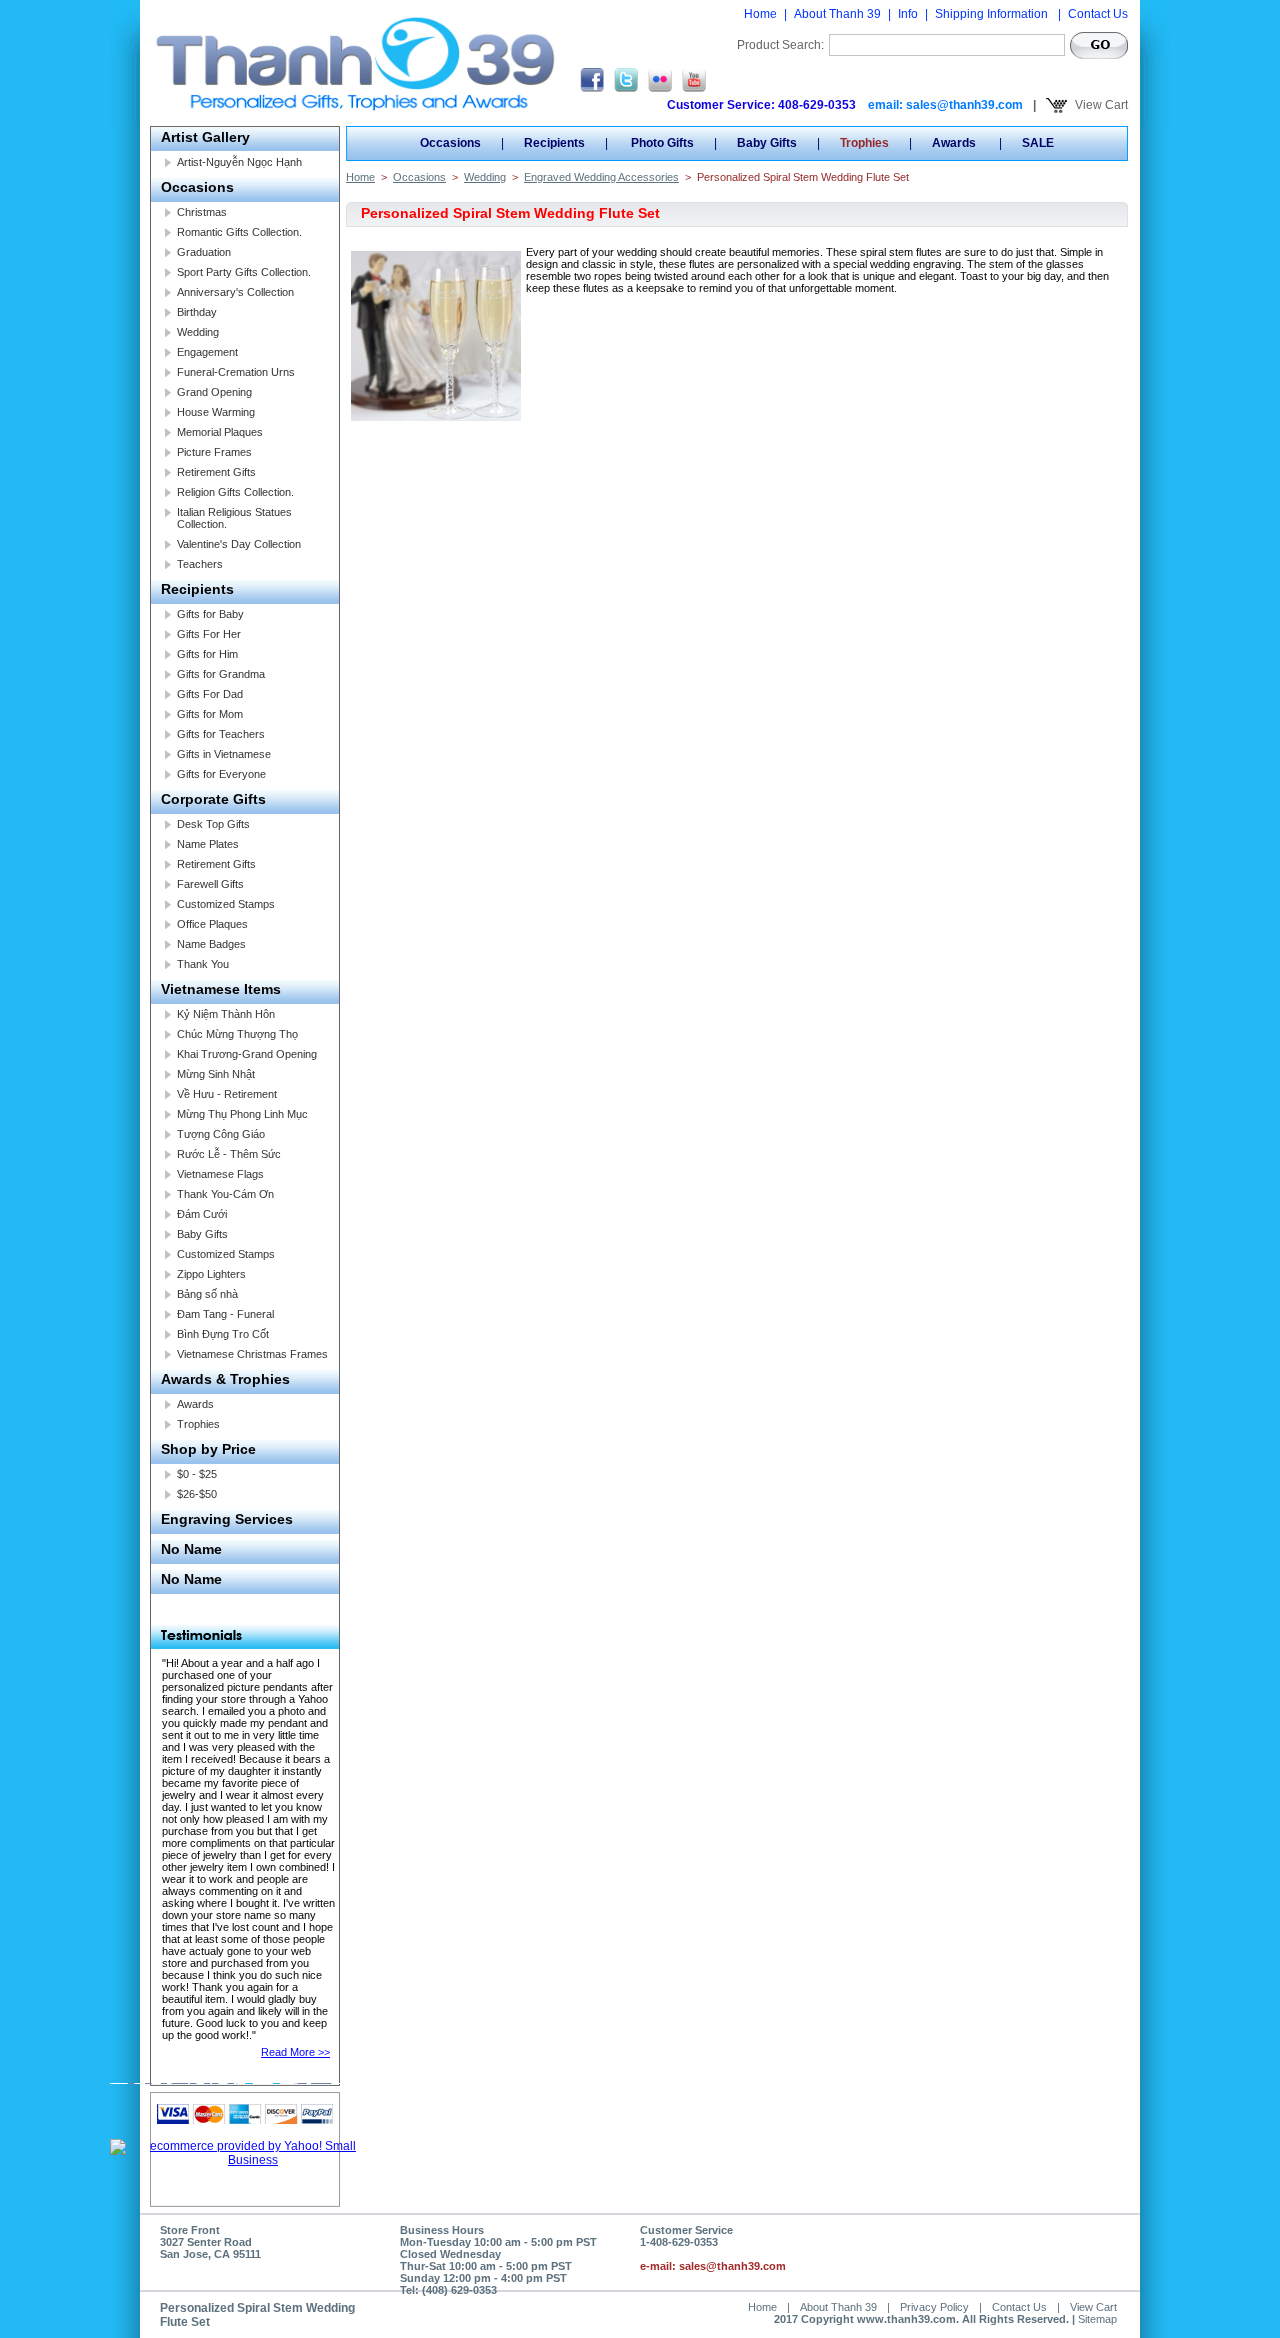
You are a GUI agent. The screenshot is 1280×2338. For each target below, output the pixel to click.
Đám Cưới (202, 1214)
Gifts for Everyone (221, 774)
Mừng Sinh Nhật (216, 1074)
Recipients (197, 589)
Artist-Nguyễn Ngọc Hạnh (239, 162)
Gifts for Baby (210, 614)
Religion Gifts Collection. (235, 492)
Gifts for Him (207, 654)
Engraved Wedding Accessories (601, 177)
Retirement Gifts (216, 472)
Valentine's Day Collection (239, 544)
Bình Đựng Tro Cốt (223, 1334)
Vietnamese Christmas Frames (252, 1354)
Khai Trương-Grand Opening (247, 1054)
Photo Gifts (661, 143)
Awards (195, 1404)
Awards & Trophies (225, 1379)
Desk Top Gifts (213, 824)
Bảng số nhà (207, 1294)
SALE (1038, 143)
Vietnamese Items (221, 989)
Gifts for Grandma (221, 674)
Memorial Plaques (220, 432)
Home (760, 14)
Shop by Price (208, 1449)
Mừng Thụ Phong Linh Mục (242, 1114)
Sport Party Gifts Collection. (244, 272)
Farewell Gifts (210, 884)
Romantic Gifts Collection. (239, 232)
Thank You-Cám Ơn (225, 1194)
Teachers (200, 564)
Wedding (198, 332)
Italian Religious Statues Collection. (234, 518)
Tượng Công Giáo (221, 1134)
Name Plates (208, 844)
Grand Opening (214, 392)
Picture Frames (214, 452)
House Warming (216, 412)
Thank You (203, 964)
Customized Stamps (226, 904)
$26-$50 (197, 1494)
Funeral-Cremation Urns (236, 372)
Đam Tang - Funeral (225, 1314)
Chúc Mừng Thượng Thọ (237, 1034)
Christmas (202, 212)
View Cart (1100, 105)
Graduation (204, 252)
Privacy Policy (934, 2307)
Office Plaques (212, 924)
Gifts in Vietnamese (224, 754)
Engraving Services (227, 1519)
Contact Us (1098, 14)
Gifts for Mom (210, 714)
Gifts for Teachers (221, 734)
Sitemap (1097, 2319)
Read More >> (295, 2052)
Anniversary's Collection (235, 292)
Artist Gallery (205, 137)
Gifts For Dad (210, 694)
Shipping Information (993, 14)
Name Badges (211, 944)
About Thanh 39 (837, 14)
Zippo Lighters (211, 1274)
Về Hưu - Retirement (227, 1094)
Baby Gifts (202, 1234)
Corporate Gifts (213, 799)
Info (908, 14)
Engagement (207, 352)
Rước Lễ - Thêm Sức (229, 1154)
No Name (191, 1549)
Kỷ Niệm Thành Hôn (226, 1014)
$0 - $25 (197, 1474)
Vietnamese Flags (220, 1174)
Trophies (198, 1424)
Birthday (197, 312)
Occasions (197, 187)
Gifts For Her (209, 634)
